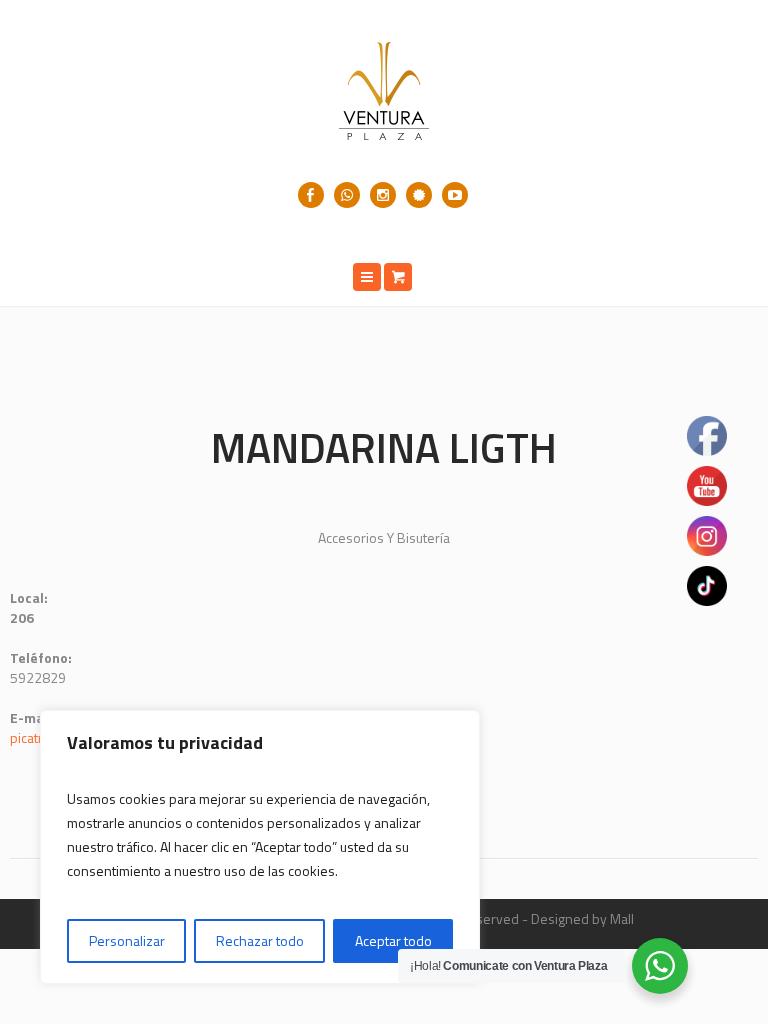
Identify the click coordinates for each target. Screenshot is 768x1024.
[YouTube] (455, 195)
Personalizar (127, 940)
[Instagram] (383, 195)
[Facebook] (311, 195)
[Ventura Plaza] (384, 91)
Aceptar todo (393, 940)
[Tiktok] (419, 195)
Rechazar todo (260, 940)
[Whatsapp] (347, 195)
